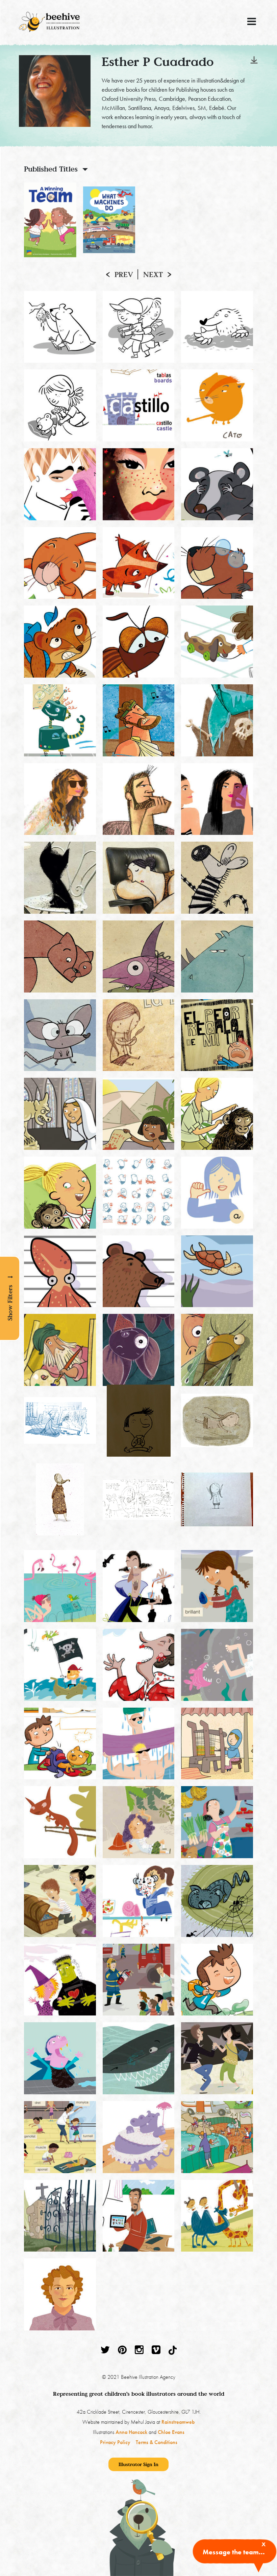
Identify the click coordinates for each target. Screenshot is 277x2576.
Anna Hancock (131, 2432)
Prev (124, 274)
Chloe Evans (171, 2432)
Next (153, 274)
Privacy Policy (115, 2442)
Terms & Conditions (157, 2442)
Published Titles (51, 169)
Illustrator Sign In (138, 2464)
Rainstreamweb (178, 2422)
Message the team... (234, 2552)
